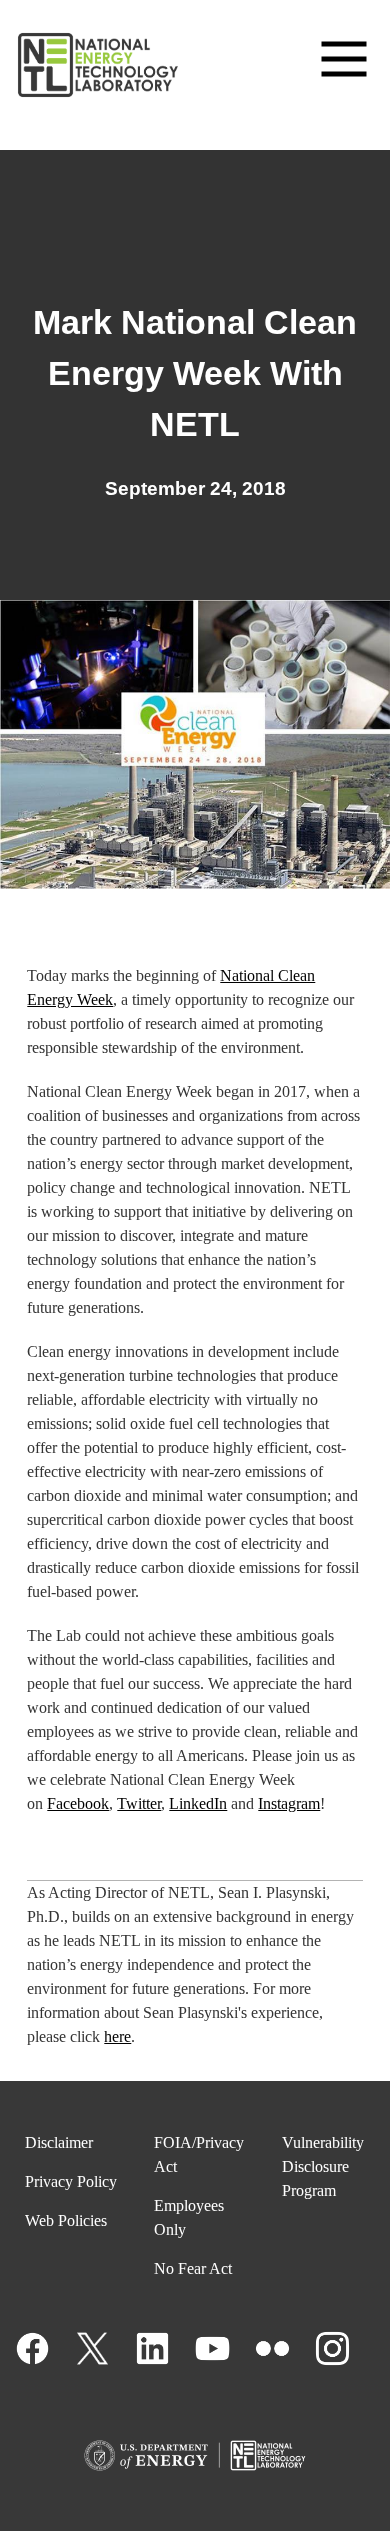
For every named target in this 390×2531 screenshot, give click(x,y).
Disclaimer (59, 2142)
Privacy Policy (71, 2181)
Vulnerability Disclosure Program (323, 2166)
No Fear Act (193, 2268)
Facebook (78, 1803)
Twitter (139, 1803)
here (117, 2036)
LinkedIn (198, 1803)
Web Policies (66, 2220)
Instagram (289, 1803)
